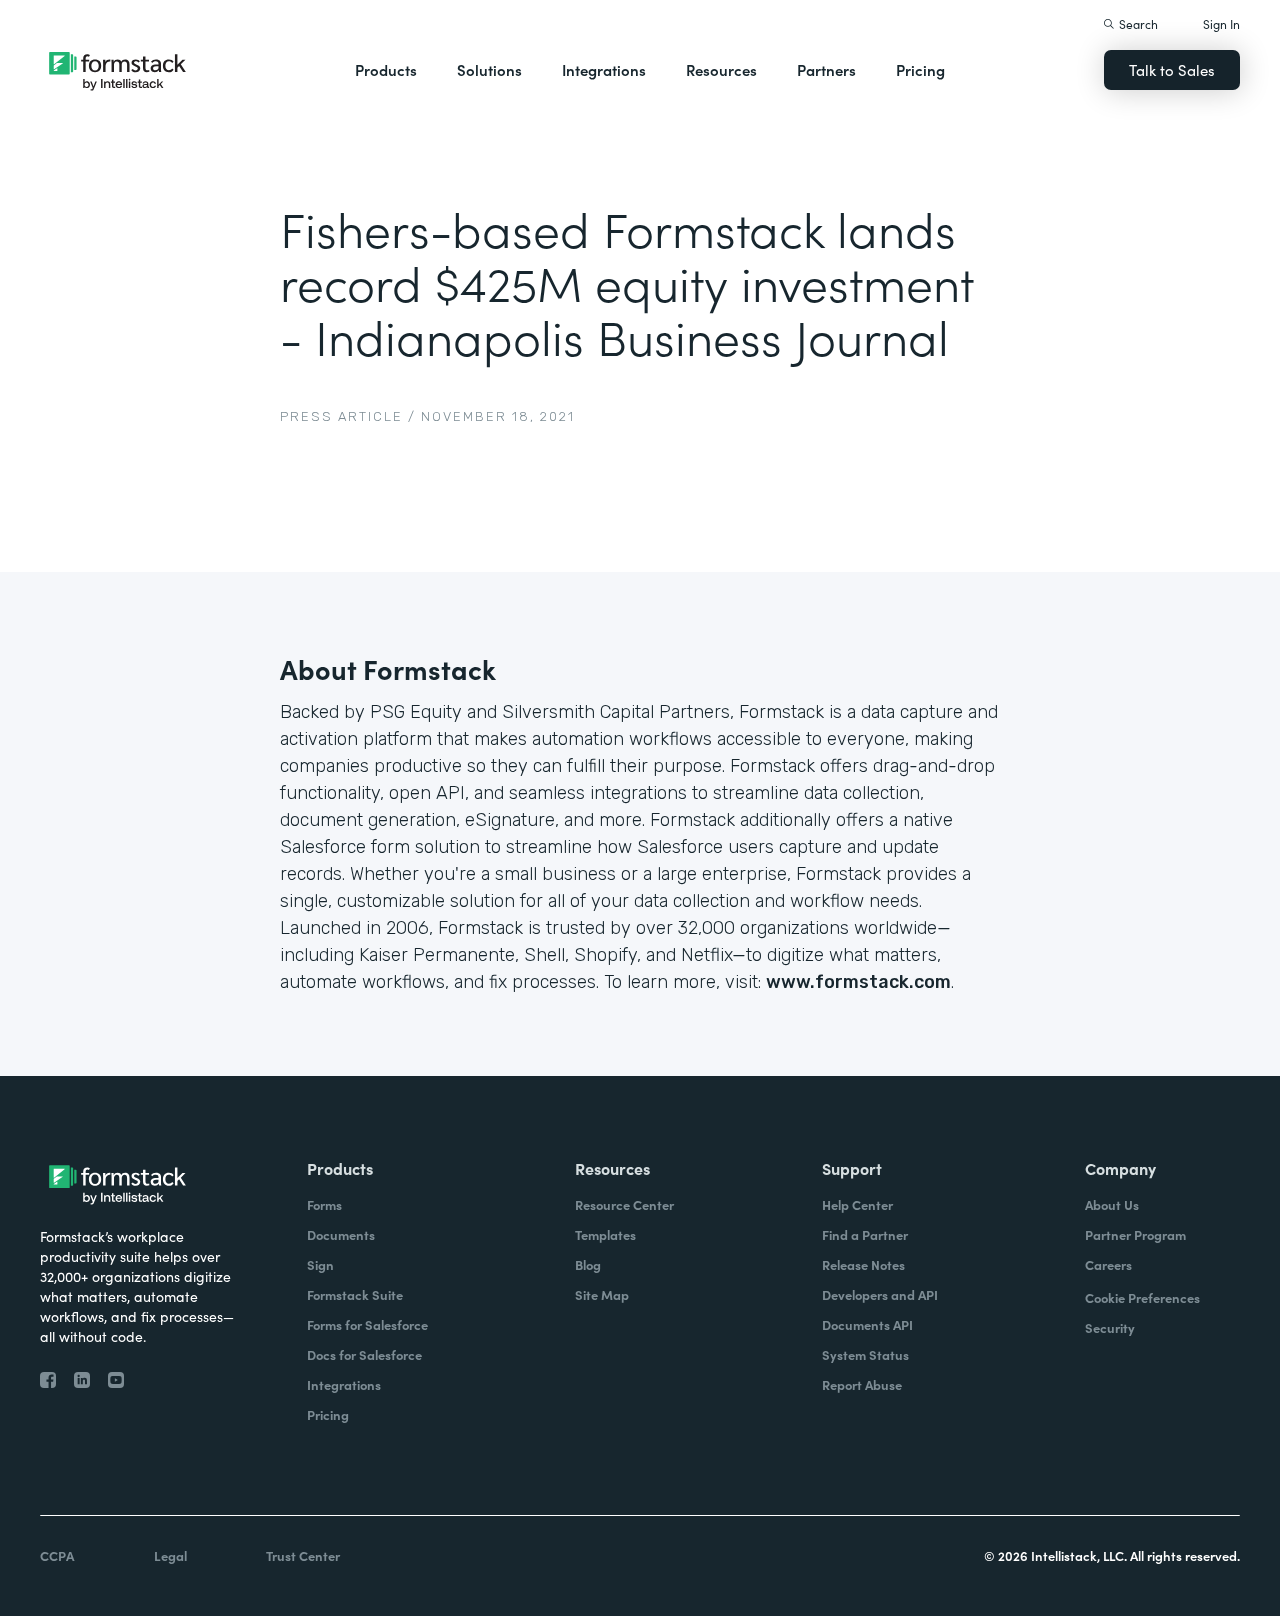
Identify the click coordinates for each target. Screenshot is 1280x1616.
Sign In (1221, 23)
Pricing (920, 69)
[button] (386, 70)
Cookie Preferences (1142, 1297)
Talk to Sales (1172, 69)
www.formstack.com (858, 982)
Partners (826, 69)
